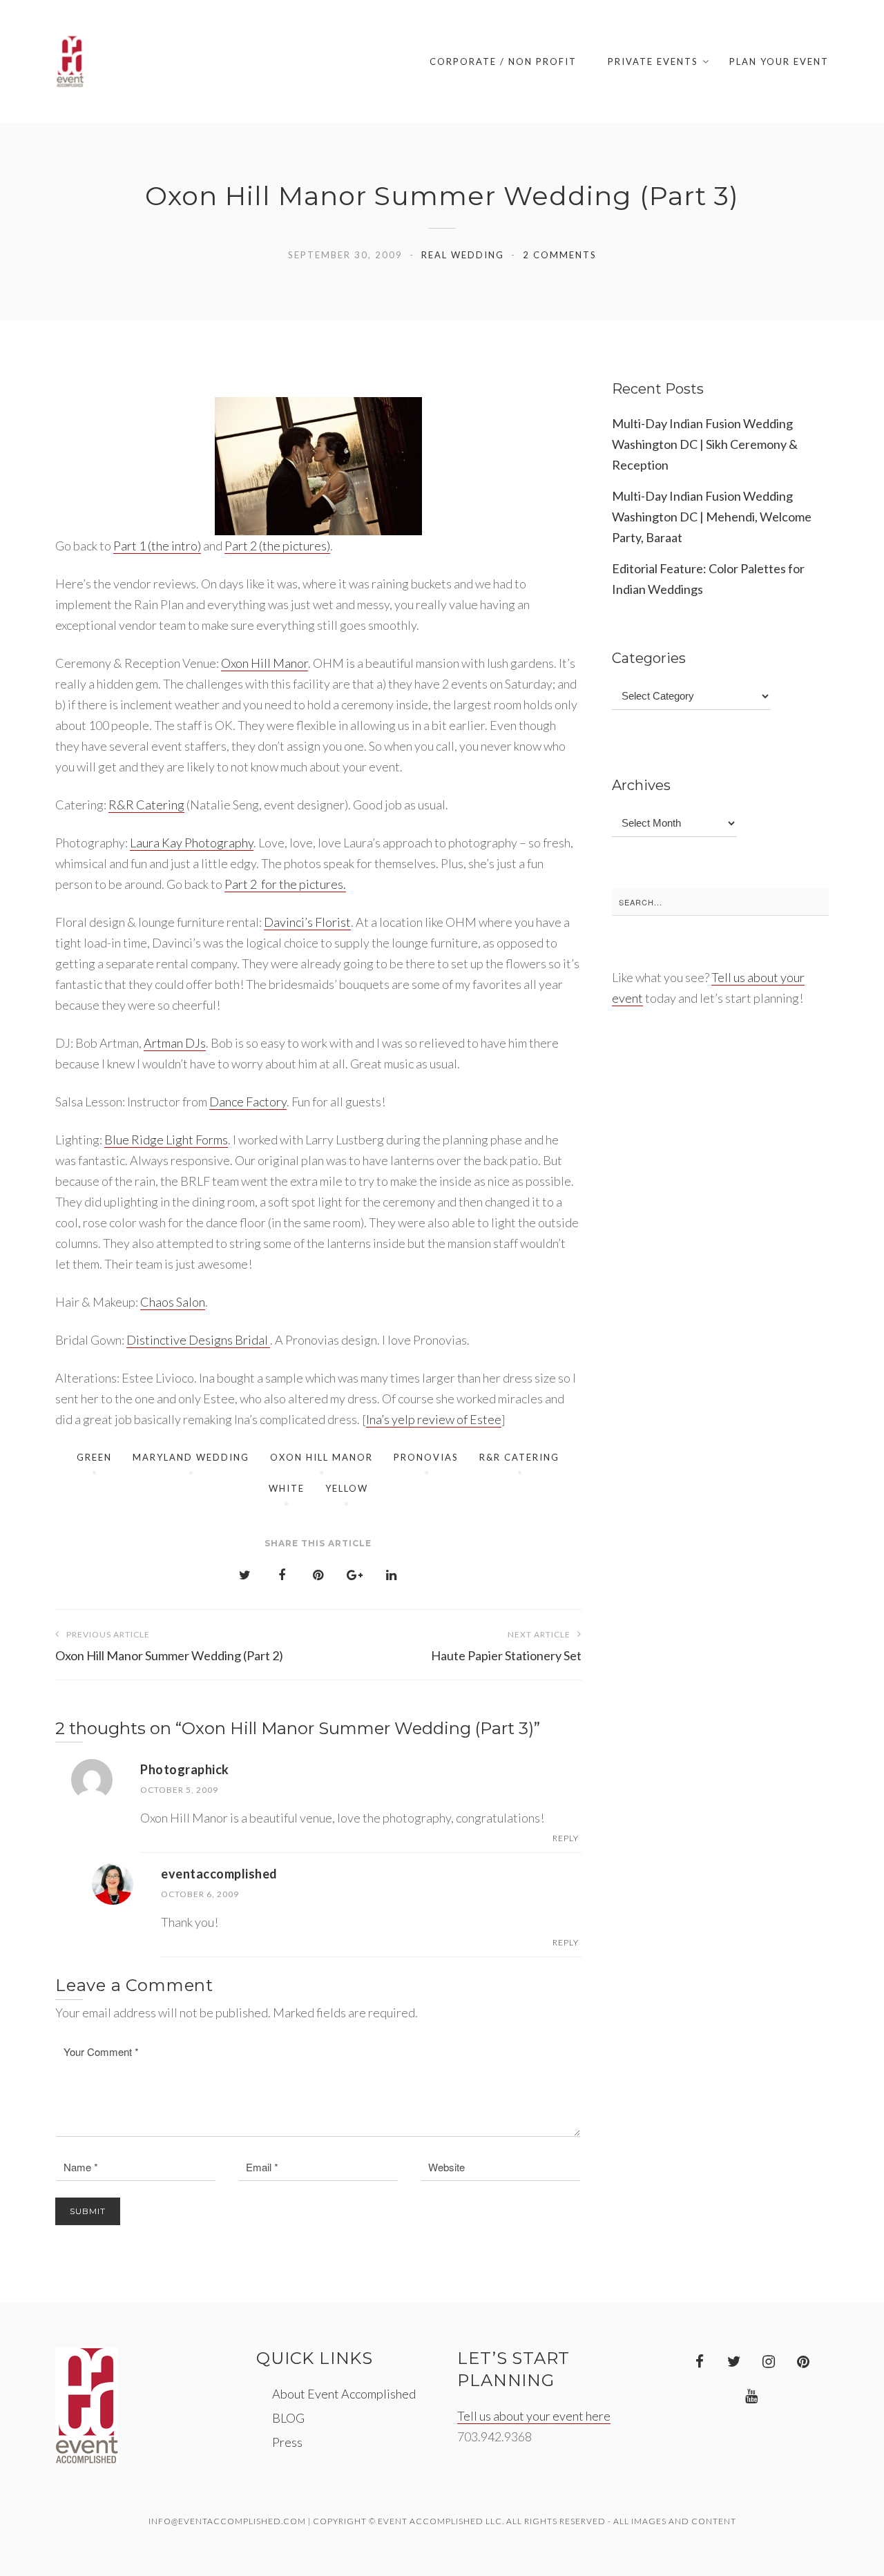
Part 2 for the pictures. (285, 884)
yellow (347, 1488)
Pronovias (426, 1457)
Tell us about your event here (534, 2416)
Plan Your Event (779, 61)
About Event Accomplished (344, 2394)
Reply (566, 1838)
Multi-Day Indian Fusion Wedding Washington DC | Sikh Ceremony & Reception (705, 444)
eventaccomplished (219, 1874)
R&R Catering (146, 805)
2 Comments (560, 255)
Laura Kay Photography (192, 843)
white (287, 1488)
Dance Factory (248, 1102)
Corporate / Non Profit (503, 61)
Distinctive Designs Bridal (198, 1340)
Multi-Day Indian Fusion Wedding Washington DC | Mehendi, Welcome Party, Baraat (712, 517)
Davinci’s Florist (307, 922)
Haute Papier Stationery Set (506, 1646)
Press (287, 2442)
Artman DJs (175, 1043)
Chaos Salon (173, 1302)
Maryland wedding (191, 1457)
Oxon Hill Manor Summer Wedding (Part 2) (169, 1646)
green (94, 1457)
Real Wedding (463, 255)
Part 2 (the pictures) (277, 546)
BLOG (288, 2418)
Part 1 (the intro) (157, 546)
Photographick (185, 1769)
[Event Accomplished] (70, 61)
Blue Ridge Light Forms (166, 1140)
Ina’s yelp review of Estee (434, 1419)
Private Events (653, 61)
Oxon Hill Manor (265, 663)
